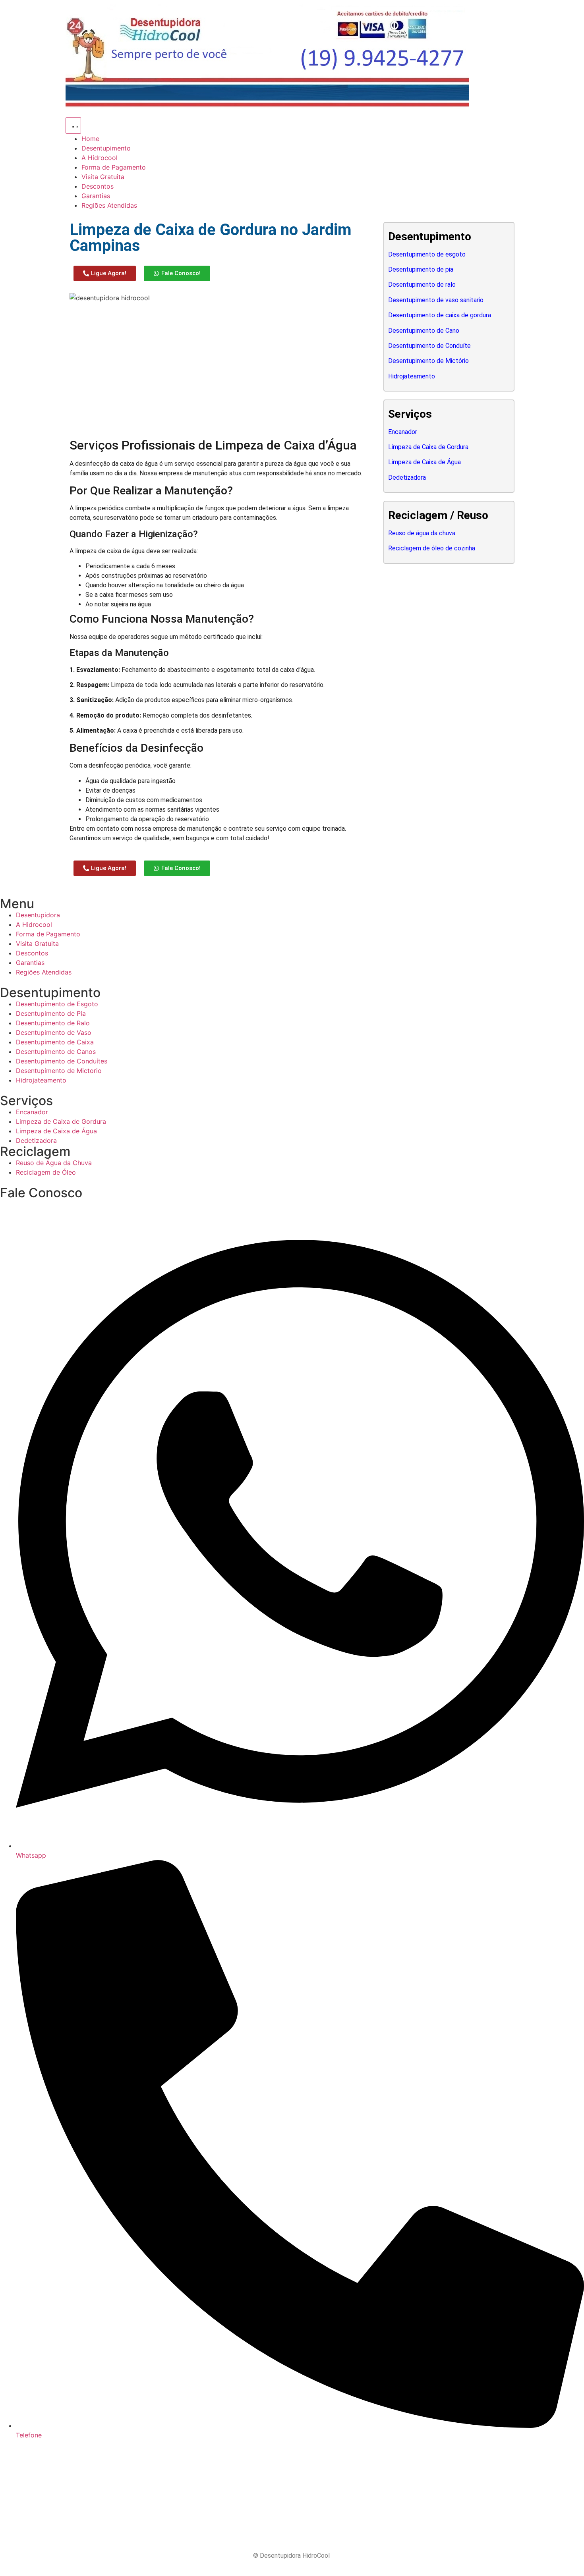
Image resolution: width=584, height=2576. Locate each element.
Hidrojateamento (412, 376)
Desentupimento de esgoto (427, 254)
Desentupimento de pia (421, 269)
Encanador (403, 432)
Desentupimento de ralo (422, 285)
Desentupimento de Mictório (428, 361)
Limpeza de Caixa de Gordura (428, 447)
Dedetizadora (407, 478)
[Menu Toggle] (73, 125)
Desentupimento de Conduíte (429, 346)
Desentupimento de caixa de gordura (440, 315)
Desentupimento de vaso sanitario (436, 300)
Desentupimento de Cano (424, 331)
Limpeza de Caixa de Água (424, 462)
